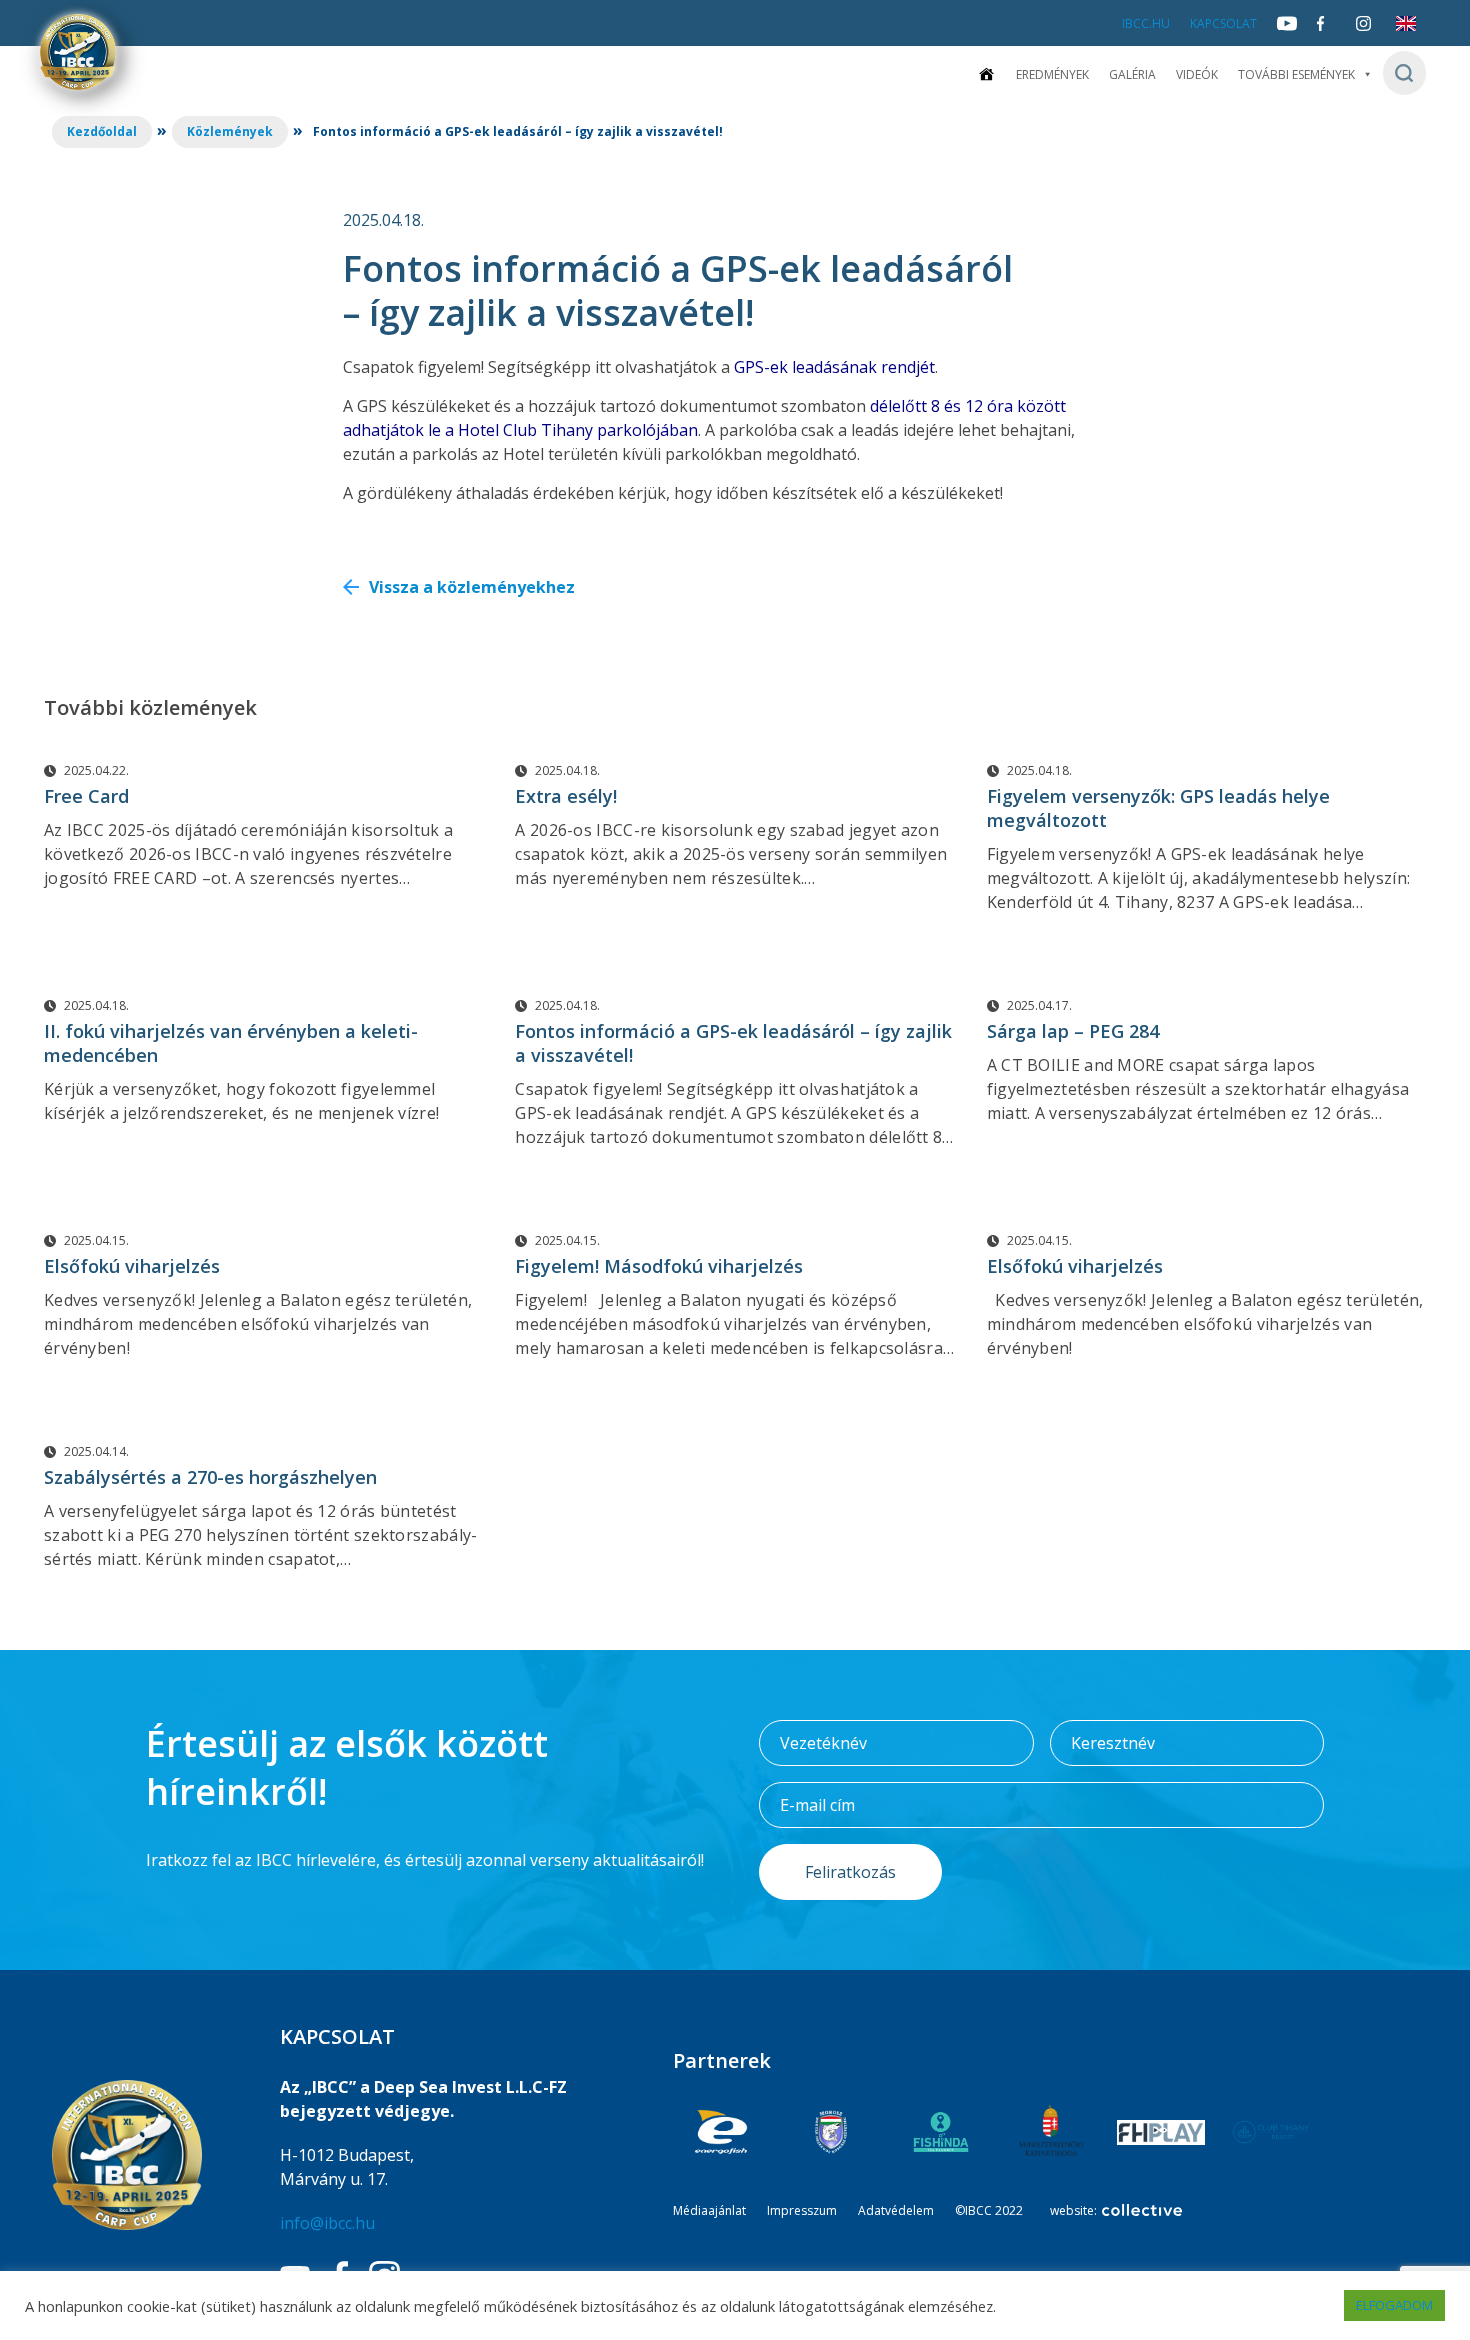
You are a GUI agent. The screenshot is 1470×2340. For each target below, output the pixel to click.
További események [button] (1296, 74)
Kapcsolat (1223, 23)
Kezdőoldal (102, 131)
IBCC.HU (1146, 23)
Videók (1197, 74)
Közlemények (230, 131)
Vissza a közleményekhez (472, 587)
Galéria (1132, 74)
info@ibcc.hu (327, 2223)
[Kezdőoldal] (986, 74)
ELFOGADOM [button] (1394, 2305)
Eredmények (1052, 74)
